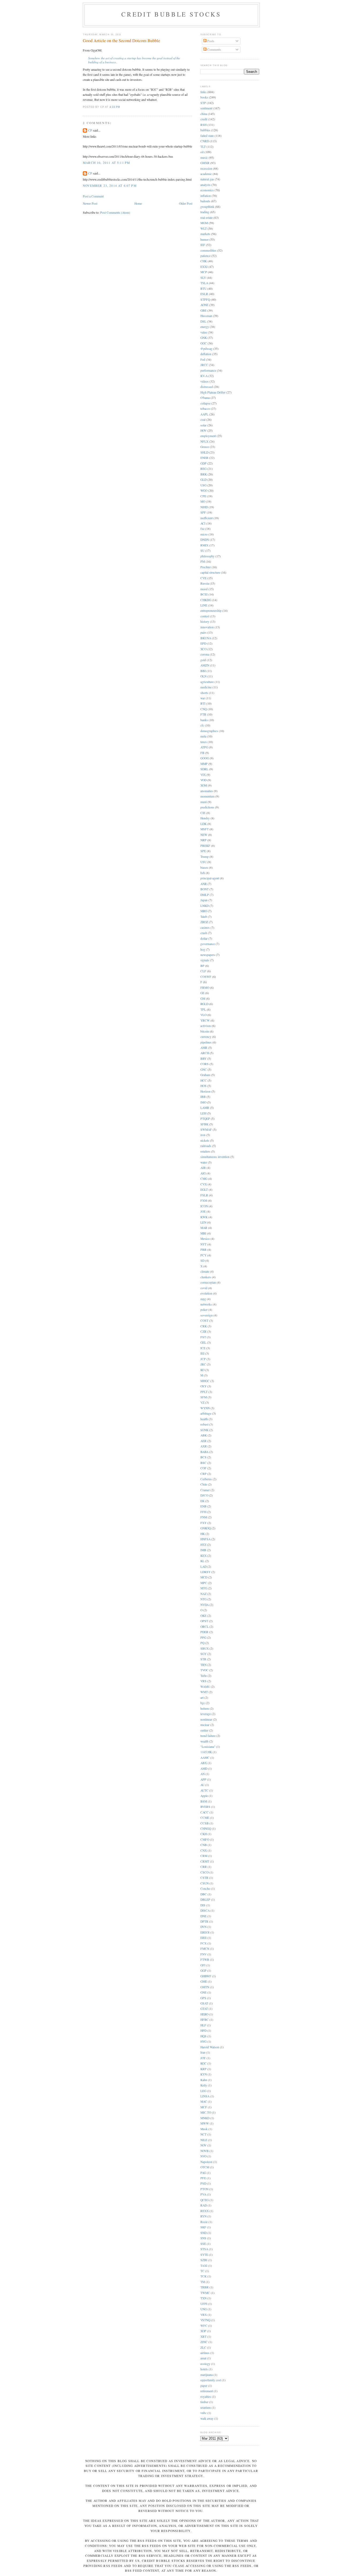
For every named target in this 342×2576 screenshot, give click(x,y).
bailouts (205, 201)
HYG (203, 2041)
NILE (204, 2140)
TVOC (204, 1670)
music (204, 158)
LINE (204, 605)
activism (206, 1026)
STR (203, 1659)
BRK (204, 474)
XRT (203, 2337)
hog (203, 949)
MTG (204, 1588)
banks (204, 720)
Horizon (205, 1091)
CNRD (205, 141)
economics (207, 190)
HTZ (203, 1545)
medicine (206, 687)
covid (204, 1288)
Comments (214, 49)
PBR (203, 1250)
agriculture (207, 682)
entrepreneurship (211, 611)
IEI (202, 1353)
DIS (203, 1905)
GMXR (205, 163)
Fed (203, 360)
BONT (205, 889)
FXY (203, 1523)
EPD (203, 643)
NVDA (205, 1605)
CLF (203, 971)
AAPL (204, 414)
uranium (206, 2408)
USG (203, 485)
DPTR (204, 1921)
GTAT (204, 2009)
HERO (204, 2014)
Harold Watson (210, 2047)
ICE (203, 1348)
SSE (203, 2244)
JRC (203, 1364)
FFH (203, 1512)
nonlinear (206, 1719)
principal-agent (210, 878)
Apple (204, 1796)
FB (202, 753)
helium (205, 1708)
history (205, 622)
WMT (204, 1692)
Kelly (204, 2085)
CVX (204, 1184)
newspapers (208, 955)
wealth (204, 1741)
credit (204, 119)
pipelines (206, 1042)
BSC (203, 1463)
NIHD (204, 507)
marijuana (207, 2375)
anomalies (207, 791)
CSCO (205, 1872)
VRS (203, 1681)
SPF (203, 512)
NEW (204, 835)
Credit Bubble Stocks (171, 14)
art (202, 1698)
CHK (204, 261)
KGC (203, 2063)
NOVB (205, 2151)
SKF (203, 2227)
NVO (203, 2156)
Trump (205, 857)
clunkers (206, 1277)
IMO (203, 1102)
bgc (203, 1703)
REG (203, 469)
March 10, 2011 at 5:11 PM (106, 163)
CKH (204, 1834)
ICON (204, 1206)
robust (204, 1424)
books (204, 97)
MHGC (205, 1381)
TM (203, 2282)
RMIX (204, 545)
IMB (203, 1550)
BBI (203, 671)
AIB (203, 1168)
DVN (203, 1927)
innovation (207, 627)
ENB (203, 1506)
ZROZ (204, 922)
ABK (204, 1435)
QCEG (205, 2200)
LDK (203, 824)
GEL (203, 1342)
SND (203, 2233)
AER (203, 1441)
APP (203, 1779)
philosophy (207, 556)
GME (204, 1981)
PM (203, 561)
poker (204, 1310)
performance (208, 370)
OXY (203, 1386)
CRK (204, 1326)
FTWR (205, 1960)
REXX (205, 2211)
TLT (203, 147)
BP (202, 966)
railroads (206, 1146)
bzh (203, 873)
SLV (203, 278)
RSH (203, 125)
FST (203, 1337)
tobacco (205, 409)
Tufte (204, 1676)
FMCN (205, 1949)
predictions (207, 807)
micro (204, 534)
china (204, 114)
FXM (204, 1200)
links (203, 92)
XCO (203, 649)
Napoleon (206, 2162)
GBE (203, 310)
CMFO (205, 1839)
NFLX (204, 441)
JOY (203, 2058)
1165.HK (206, 1752)
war (203, 698)
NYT (203, 1244)
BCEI (204, 594)
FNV (203, 1954)
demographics (209, 731)
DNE (203, 1916)
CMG (204, 1179)
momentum (207, 796)
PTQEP (205, 1119)
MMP (204, 764)
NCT (203, 2134)
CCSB (205, 1823)
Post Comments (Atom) (115, 213)
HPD (203, 2031)
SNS (203, 2238)
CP (90, 130)
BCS (203, 1457)
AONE (204, 305)
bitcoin (205, 1031)
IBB (203, 1097)
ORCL (205, 1627)
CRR (204, 1867)
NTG (203, 1599)
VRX (204, 2315)
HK (203, 1534)
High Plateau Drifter (213, 392)
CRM (204, 1856)
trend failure (208, 1736)
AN (203, 1774)
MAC (204, 2101)
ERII (203, 1938)
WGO (204, 491)
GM (203, 999)
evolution (206, 1293)
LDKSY (205, 1572)
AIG (203, 1173)
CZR (203, 1331)
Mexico (205, 1239)
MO (203, 501)
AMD (204, 1769)
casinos (205, 928)
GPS (203, 1998)
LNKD (205, 906)
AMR (204, 1048)
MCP (204, 272)
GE (202, 993)
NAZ (203, 1594)
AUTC (204, 1790)
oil (202, 152)
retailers (205, 1151)
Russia (205, 583)
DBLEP (205, 1900)
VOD (203, 780)
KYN (204, 2074)
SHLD (204, 452)
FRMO (205, 988)
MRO (204, 911)
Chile (204, 1484)
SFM (204, 1397)
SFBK (204, 1124)
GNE (203, 1992)
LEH (203, 1113)
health (204, 1419)
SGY (203, 1654)
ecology (205, 2364)
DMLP (205, 895)
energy (205, 327)
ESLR (204, 294)
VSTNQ (205, 2320)
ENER (204, 458)
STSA (204, 2249)
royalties (206, 2397)
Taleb (204, 917)
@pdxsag (206, 349)
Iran (203, 2052)
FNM (204, 1517)
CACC (205, 1812)
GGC (204, 343)
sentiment (206, 108)
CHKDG (206, 600)
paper (204, 2386)
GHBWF (206, 1976)
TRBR (205, 2287)
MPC (204, 1583)
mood (204, 589)
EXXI (204, 267)
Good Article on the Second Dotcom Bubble (121, 41)
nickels (205, 1140)
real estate (207, 218)
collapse (205, 403)
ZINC (204, 2342)
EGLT (204, 1190)
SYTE (204, 2255)
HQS (203, 2036)
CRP (203, 1474)
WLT (204, 229)
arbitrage (206, 1413)
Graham (205, 1075)
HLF (203, 2025)
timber (204, 2402)
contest (205, 616)
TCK (203, 2276)
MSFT (205, 829)
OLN (203, 676)
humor (205, 239)
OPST (204, 1621)
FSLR (204, 1195)
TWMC (205, 2293)
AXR (204, 1446)
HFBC (205, 2020)
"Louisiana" (208, 1747)
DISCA (205, 1910)
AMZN (205, 665)
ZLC (203, 2347)
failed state (207, 136)
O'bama (205, 398)
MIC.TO (206, 2112)
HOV (203, 430)
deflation (206, 354)
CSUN (205, 1883)
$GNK (204, 1430)
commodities (208, 250)
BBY (203, 1059)
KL (202, 1561)
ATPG (204, 747)
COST (204, 1321)
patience (205, 256)
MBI (203, 1233)
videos (205, 381)
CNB (204, 1845)
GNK (204, 338)
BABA (204, 1452)
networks (206, 1304)
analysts (205, 185)
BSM (204, 1801)
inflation (206, 196)
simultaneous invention (215, 1157)
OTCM (205, 2167)
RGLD (204, 1004)
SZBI (204, 2260)
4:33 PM (115, 107)
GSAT (204, 2003)
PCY (203, 1255)
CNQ (204, 709)
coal (203, 420)
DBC (204, 1894)
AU (202, 1785)
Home (138, 203)
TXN (203, 2298)
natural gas (207, 179)
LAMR (205, 1108)
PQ (202, 1643)
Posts (210, 41)
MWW (205, 2123)
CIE (203, 813)
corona (205, 654)
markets (205, 234)
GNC (204, 1069)
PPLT (204, 1392)
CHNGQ (206, 1829)
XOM (204, 785)
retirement (207, 2391)
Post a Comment (93, 196)
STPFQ (205, 299)
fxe (202, 529)
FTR (203, 714)
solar (203, 425)
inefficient (207, 518)
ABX (204, 1763)
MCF (204, 2107)
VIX (203, 775)
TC (202, 2271)
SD (202, 1261)
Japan (204, 900)
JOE (203, 1211)
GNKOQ (206, 1528)
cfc (202, 725)
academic (206, 174)
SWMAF (206, 1130)
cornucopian (208, 1282)
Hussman (206, 316)
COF (203, 1468)
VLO (203, 1015)
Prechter (206, 567)
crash (204, 933)
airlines (205, 2353)
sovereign (207, 1315)
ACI (203, 523)
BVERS (205, 1807)
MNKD (205, 2118)
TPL (203, 1009)
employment (208, 436)
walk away (207, 2418)
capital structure (210, 572)
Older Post (186, 203)
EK (202, 1501)
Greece (205, 447)
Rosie (204, 2222)
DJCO (204, 1495)
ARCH (205, 1053)
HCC (204, 1080)
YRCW (205, 1020)
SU (202, 551)
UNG (204, 2309)
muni (204, 802)
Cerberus (206, 1479)
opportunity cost (211, 2380)
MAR (204, 1228)
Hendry (205, 818)
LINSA (205, 2096)
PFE (203, 2178)
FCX (203, 1943)
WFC (204, 2326)
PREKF (205, 846)
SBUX (205, 1648)
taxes (204, 742)
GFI (203, 1965)
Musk (204, 2129)
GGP (203, 1970)
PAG (203, 2173)
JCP (203, 1359)
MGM (204, 223)
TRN (203, 1665)
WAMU (205, 1687)
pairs (203, 632)
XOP (203, 2331)
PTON (204, 2189)
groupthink (207, 207)
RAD (204, 2205)
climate (205, 1271)
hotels (204, 2369)
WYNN (205, 1408)
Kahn (204, 2080)
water (204, 1162)
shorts (204, 693)
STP (203, 103)
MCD (204, 1577)
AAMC (205, 1758)
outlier (204, 1730)
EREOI (205, 1932)
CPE (203, 496)
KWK (204, 1217)
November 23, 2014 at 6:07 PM (110, 186)
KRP (203, 2069)
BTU (203, 289)
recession (206, 168)
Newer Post (90, 203)
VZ (202, 1402)
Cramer (205, 1490)
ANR (204, 884)
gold (203, 660)
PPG (203, 1638)
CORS (205, 1064)
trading (205, 212)
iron (203, 1135)
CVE (203, 578)
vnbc (203, 2413)
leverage (206, 1714)
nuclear (205, 1725)
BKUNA (206, 638)
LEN (203, 1222)
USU (203, 862)
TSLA (204, 283)
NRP (203, 840)
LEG (203, 2091)
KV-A (204, 376)
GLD (203, 480)
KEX (203, 1556)
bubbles (205, 130)
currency (206, 1037)
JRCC (204, 365)
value (204, 332)
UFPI (204, 2304)
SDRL (204, 769)
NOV (203, 2145)
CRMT (205, 1861)
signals (205, 960)
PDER (204, 1632)
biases (204, 868)
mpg (203, 1299)
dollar (204, 938)
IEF (203, 245)
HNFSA (205, 1539)
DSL (203, 321)
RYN (203, 2216)
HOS (203, 1086)
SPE (203, 851)
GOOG (205, 758)
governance (208, 944)
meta (203, 736)
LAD (203, 1567)
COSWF (206, 977)
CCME (205, 1818)
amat (203, 2358)
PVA (203, 2194)
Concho (205, 1889)
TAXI (204, 2266)
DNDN (205, 540)
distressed (207, 387)
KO (202, 1370)
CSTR (204, 1878)
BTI (203, 703)
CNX (204, 1850)
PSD (203, 2183)
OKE (203, 1616)
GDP (203, 463)
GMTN (205, 1987)
